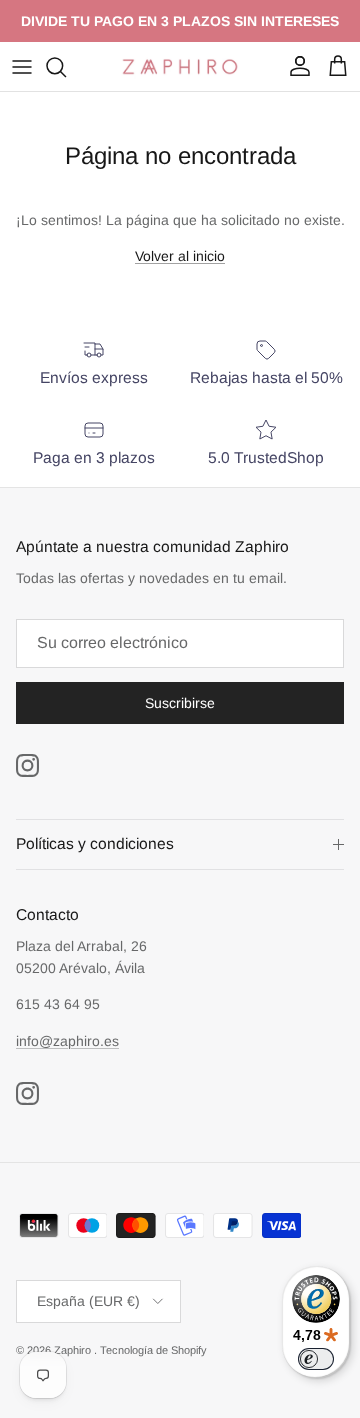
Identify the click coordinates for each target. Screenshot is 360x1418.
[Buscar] (66, 67)
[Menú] (22, 67)
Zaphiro (74, 1350)
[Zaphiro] (180, 66)
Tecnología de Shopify (153, 1350)
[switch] (316, 1359)
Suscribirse (180, 703)
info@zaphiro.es (67, 1041)
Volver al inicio (180, 256)
